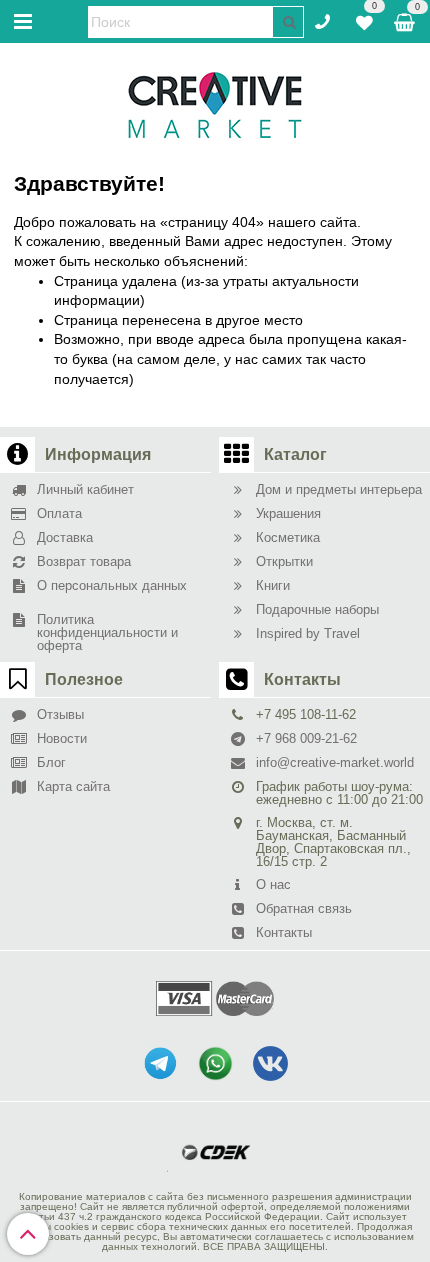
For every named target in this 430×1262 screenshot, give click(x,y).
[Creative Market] (215, 104)
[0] (364, 20)
